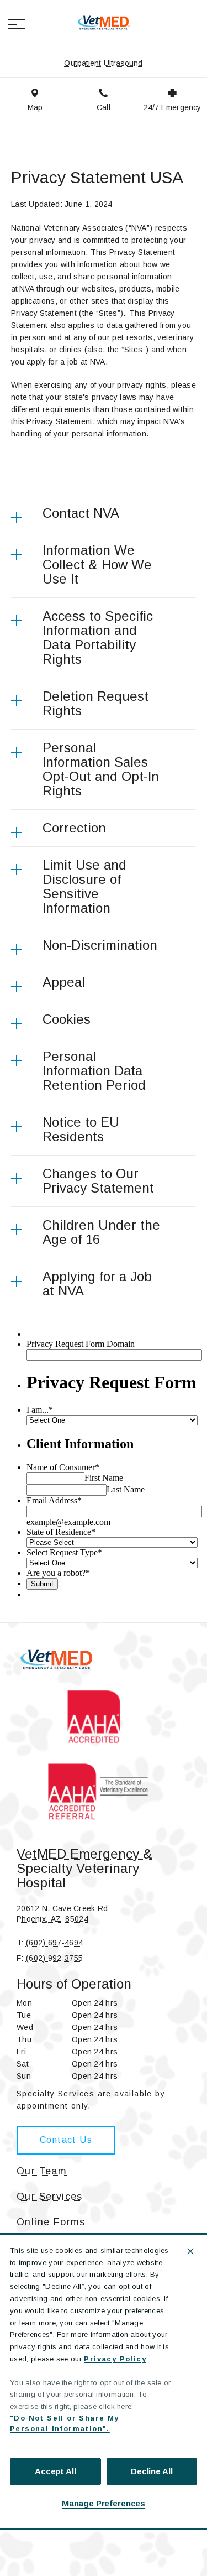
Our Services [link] (50, 2197)
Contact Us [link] (66, 2140)
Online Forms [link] (51, 2222)
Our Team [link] (42, 2171)
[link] (104, 23)
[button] (17, 24)
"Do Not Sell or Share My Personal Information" (65, 2424)
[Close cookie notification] (190, 2251)
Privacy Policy (115, 2359)
